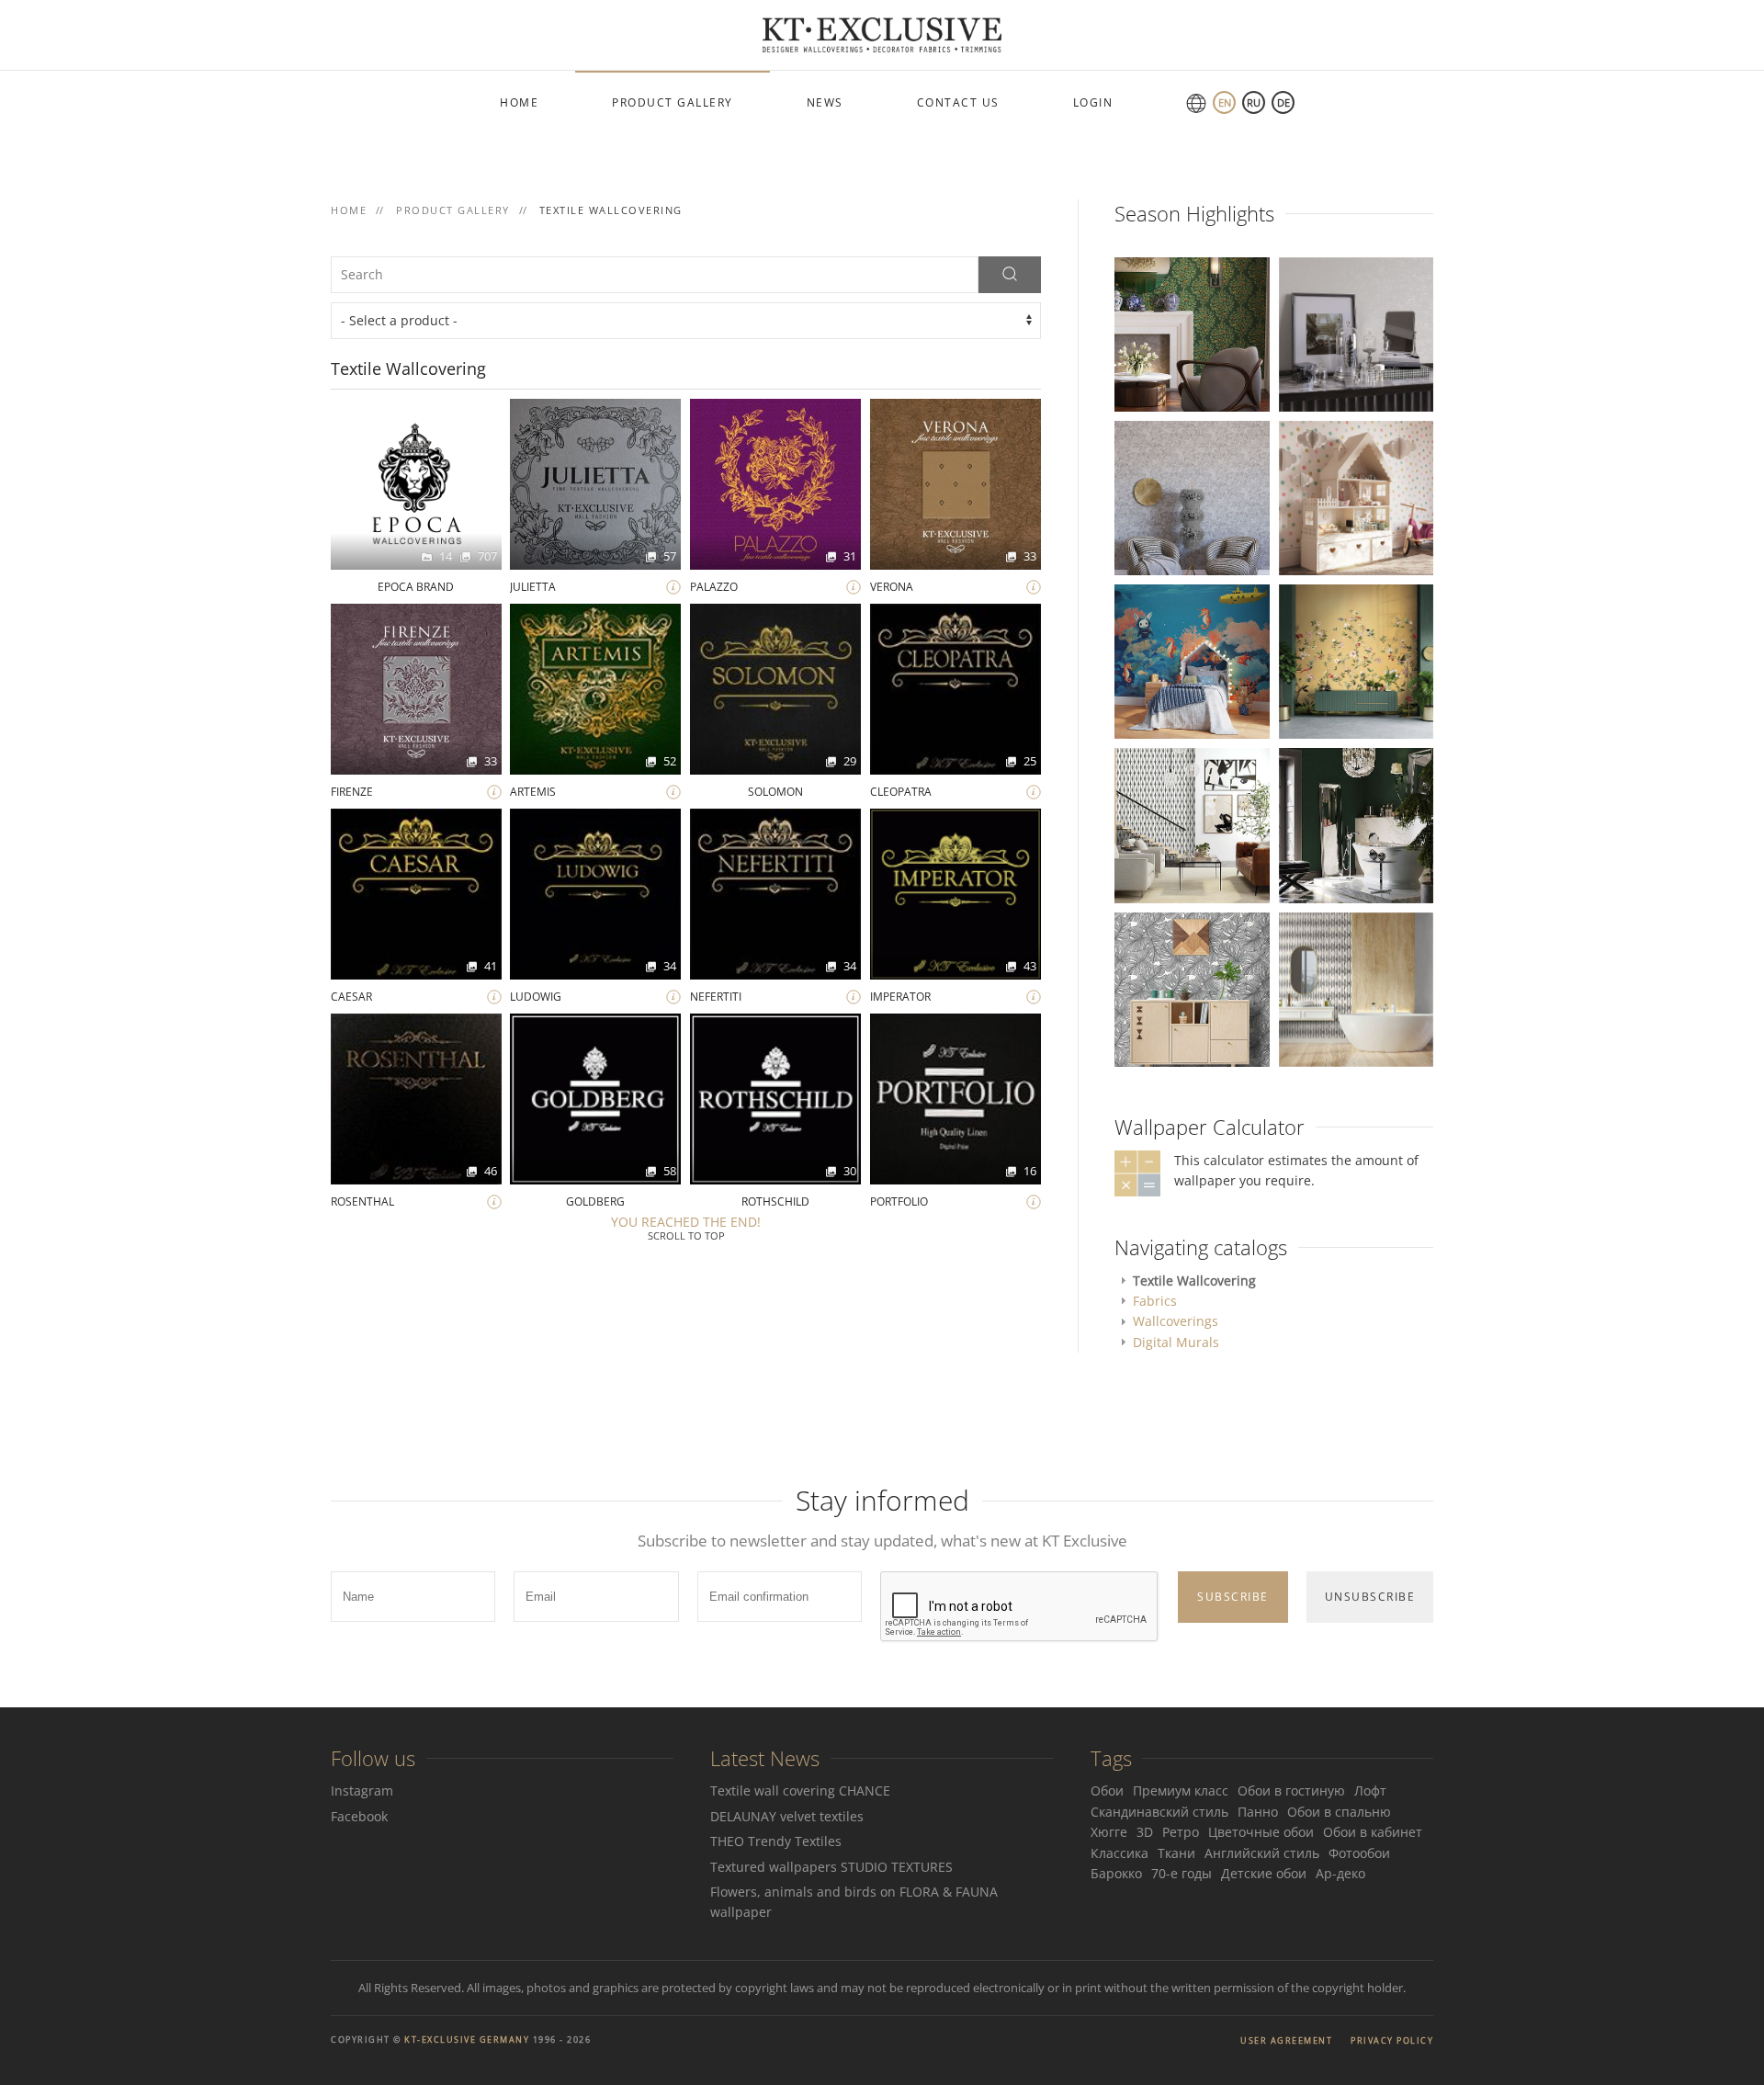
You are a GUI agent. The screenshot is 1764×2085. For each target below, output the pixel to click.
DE (1283, 102)
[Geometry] (1192, 824)
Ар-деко (1340, 1873)
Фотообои (1359, 1853)
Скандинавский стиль (1159, 1812)
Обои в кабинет (1373, 1832)
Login (1093, 102)
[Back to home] (882, 35)
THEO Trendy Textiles (776, 1841)
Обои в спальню (1339, 1812)
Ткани (1176, 1853)
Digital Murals (1176, 1342)
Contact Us (958, 102)
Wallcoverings (1176, 1321)
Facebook (359, 1816)
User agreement (1286, 2040)
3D (1145, 1832)
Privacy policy (1392, 2040)
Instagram (362, 1790)
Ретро (1181, 1832)
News (825, 102)
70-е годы (1182, 1873)
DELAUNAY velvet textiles (789, 1816)
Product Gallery (673, 102)
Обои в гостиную (1291, 1790)
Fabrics (1155, 1301)
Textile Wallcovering (1194, 1280)
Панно (1258, 1812)
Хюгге (1109, 1832)
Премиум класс (1181, 1790)
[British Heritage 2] (1356, 824)
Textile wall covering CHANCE (800, 1790)
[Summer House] (1192, 988)
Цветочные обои (1261, 1832)
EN (1225, 102)
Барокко (1116, 1873)
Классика (1119, 1853)
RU (1254, 102)
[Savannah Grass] (1356, 987)
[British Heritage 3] (1192, 333)
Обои (1107, 1790)
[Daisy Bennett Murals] (1356, 660)
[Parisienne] (1356, 333)
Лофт (1370, 1790)
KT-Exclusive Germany (467, 2040)
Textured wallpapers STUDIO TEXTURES (831, 1867)
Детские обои (1264, 1873)
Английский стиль (1262, 1853)
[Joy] (1356, 497)
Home (519, 102)
